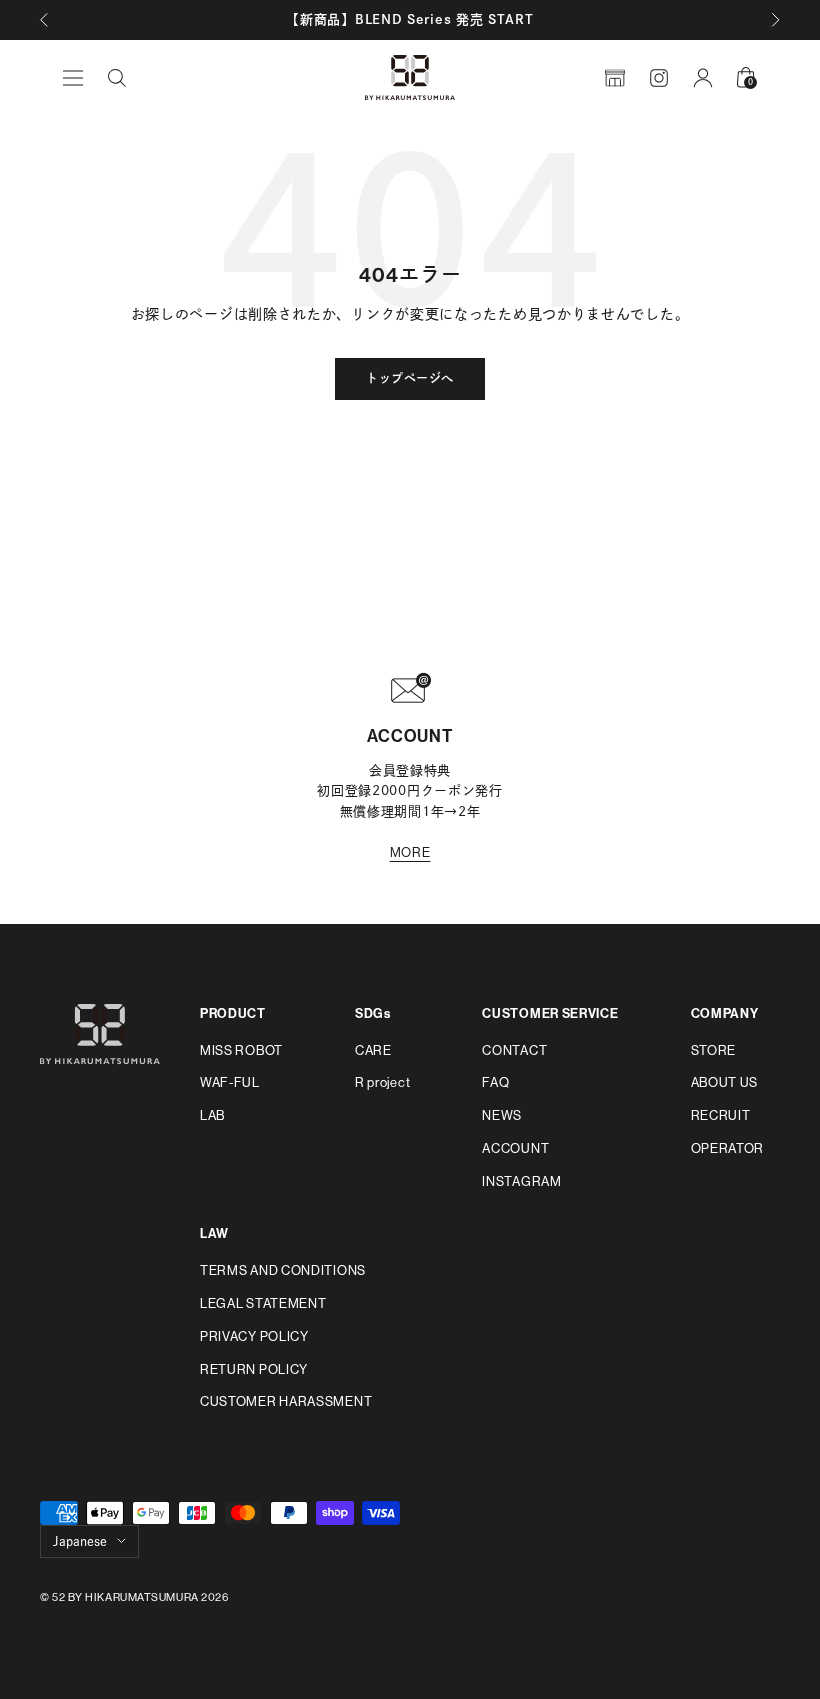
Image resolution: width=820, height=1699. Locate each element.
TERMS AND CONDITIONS (283, 1270)
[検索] (117, 78)
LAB (212, 1115)
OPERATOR (728, 1148)
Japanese (80, 1541)
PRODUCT (233, 1013)
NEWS (502, 1115)
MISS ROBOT (241, 1050)
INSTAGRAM (521, 1181)
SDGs (373, 1013)
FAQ (495, 1082)
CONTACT (514, 1050)
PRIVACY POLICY (254, 1336)
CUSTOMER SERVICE (550, 1013)
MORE (410, 852)
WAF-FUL (230, 1082)
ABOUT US (725, 1082)
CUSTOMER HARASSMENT (286, 1401)
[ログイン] (703, 78)
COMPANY (725, 1013)
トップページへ (409, 379)
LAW (214, 1233)
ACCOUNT (515, 1148)
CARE (373, 1050)
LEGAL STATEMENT (263, 1303)
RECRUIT (721, 1115)
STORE (714, 1050)
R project (382, 1082)
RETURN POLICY (254, 1369)
